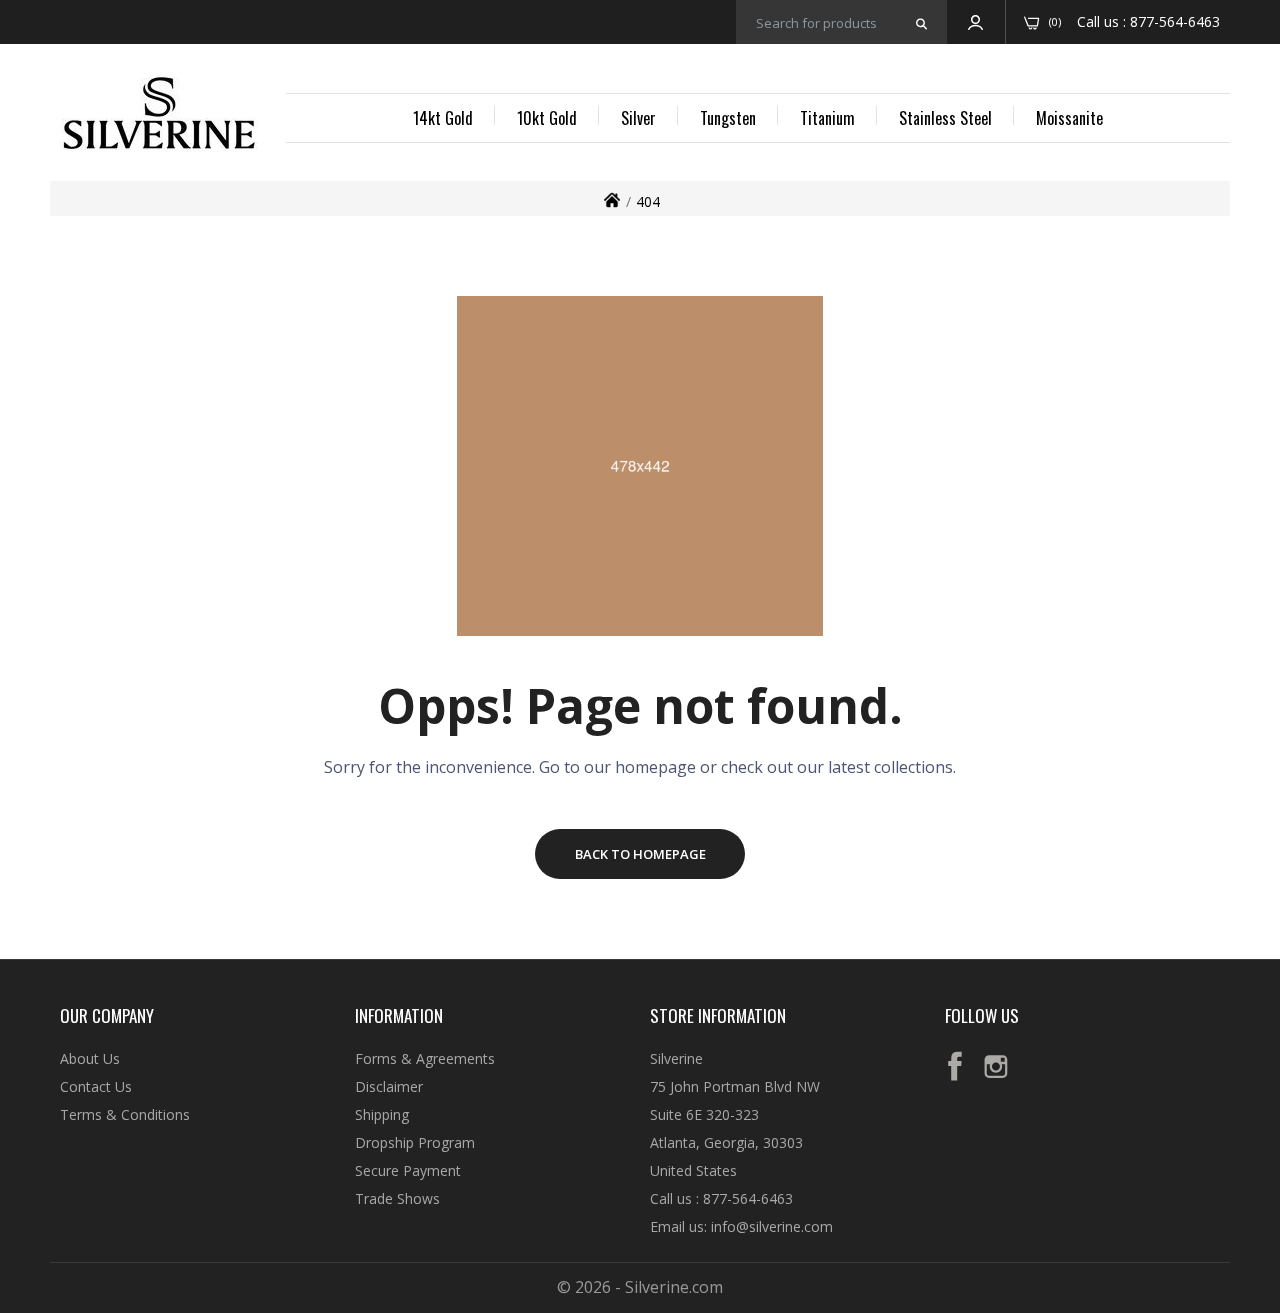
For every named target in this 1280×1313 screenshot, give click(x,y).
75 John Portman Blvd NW (735, 1086)
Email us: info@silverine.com (741, 1226)
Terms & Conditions (125, 1114)
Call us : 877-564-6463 (721, 1198)
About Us (90, 1058)
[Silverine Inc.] (159, 115)
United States (693, 1170)
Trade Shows (397, 1198)
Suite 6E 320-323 (704, 1114)
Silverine (676, 1058)
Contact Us (96, 1086)
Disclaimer (389, 1086)
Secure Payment (408, 1170)
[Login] (975, 22)
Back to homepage (640, 854)
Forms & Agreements (425, 1058)
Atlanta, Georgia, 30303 (726, 1142)
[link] (1240, 1168)
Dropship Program (415, 1142)
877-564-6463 (1175, 21)
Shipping (382, 1114)
